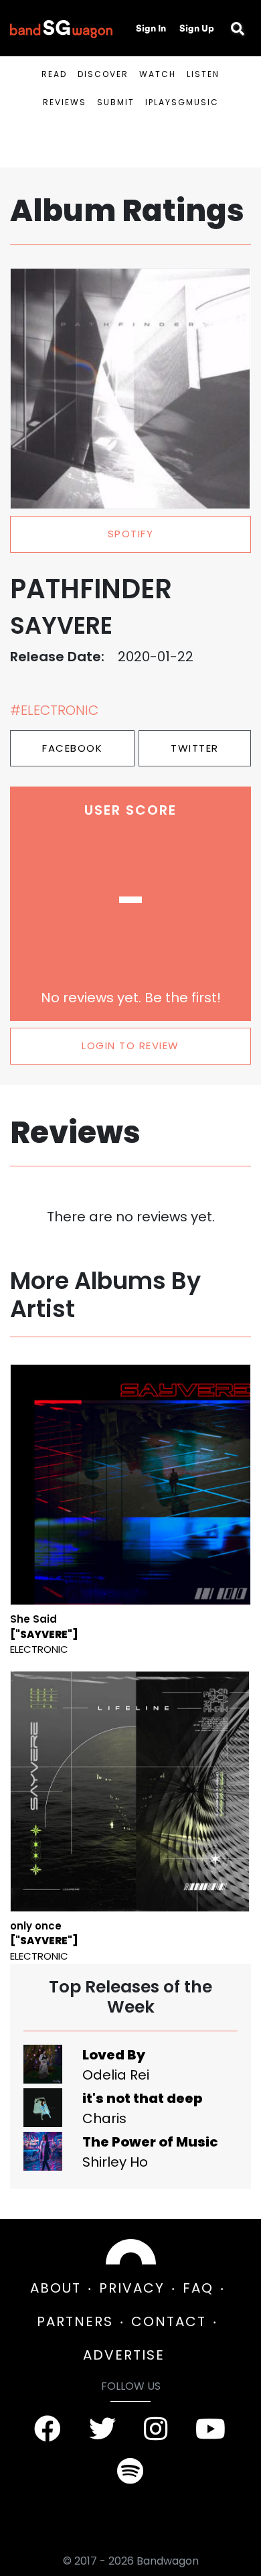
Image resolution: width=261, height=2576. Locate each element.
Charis (104, 2118)
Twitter (195, 748)
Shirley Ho (115, 2162)
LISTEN (203, 74)
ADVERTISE (124, 2355)
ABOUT (56, 2288)
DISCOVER (103, 74)
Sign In (151, 28)
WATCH (158, 74)
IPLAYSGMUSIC (182, 102)
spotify (131, 534)
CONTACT (169, 2321)
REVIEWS (65, 102)
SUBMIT (116, 102)
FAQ (198, 2288)
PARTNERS (75, 2321)
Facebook (72, 748)
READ (54, 74)
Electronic (39, 1649)
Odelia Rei (116, 2075)
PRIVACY (132, 2288)
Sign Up (197, 28)
